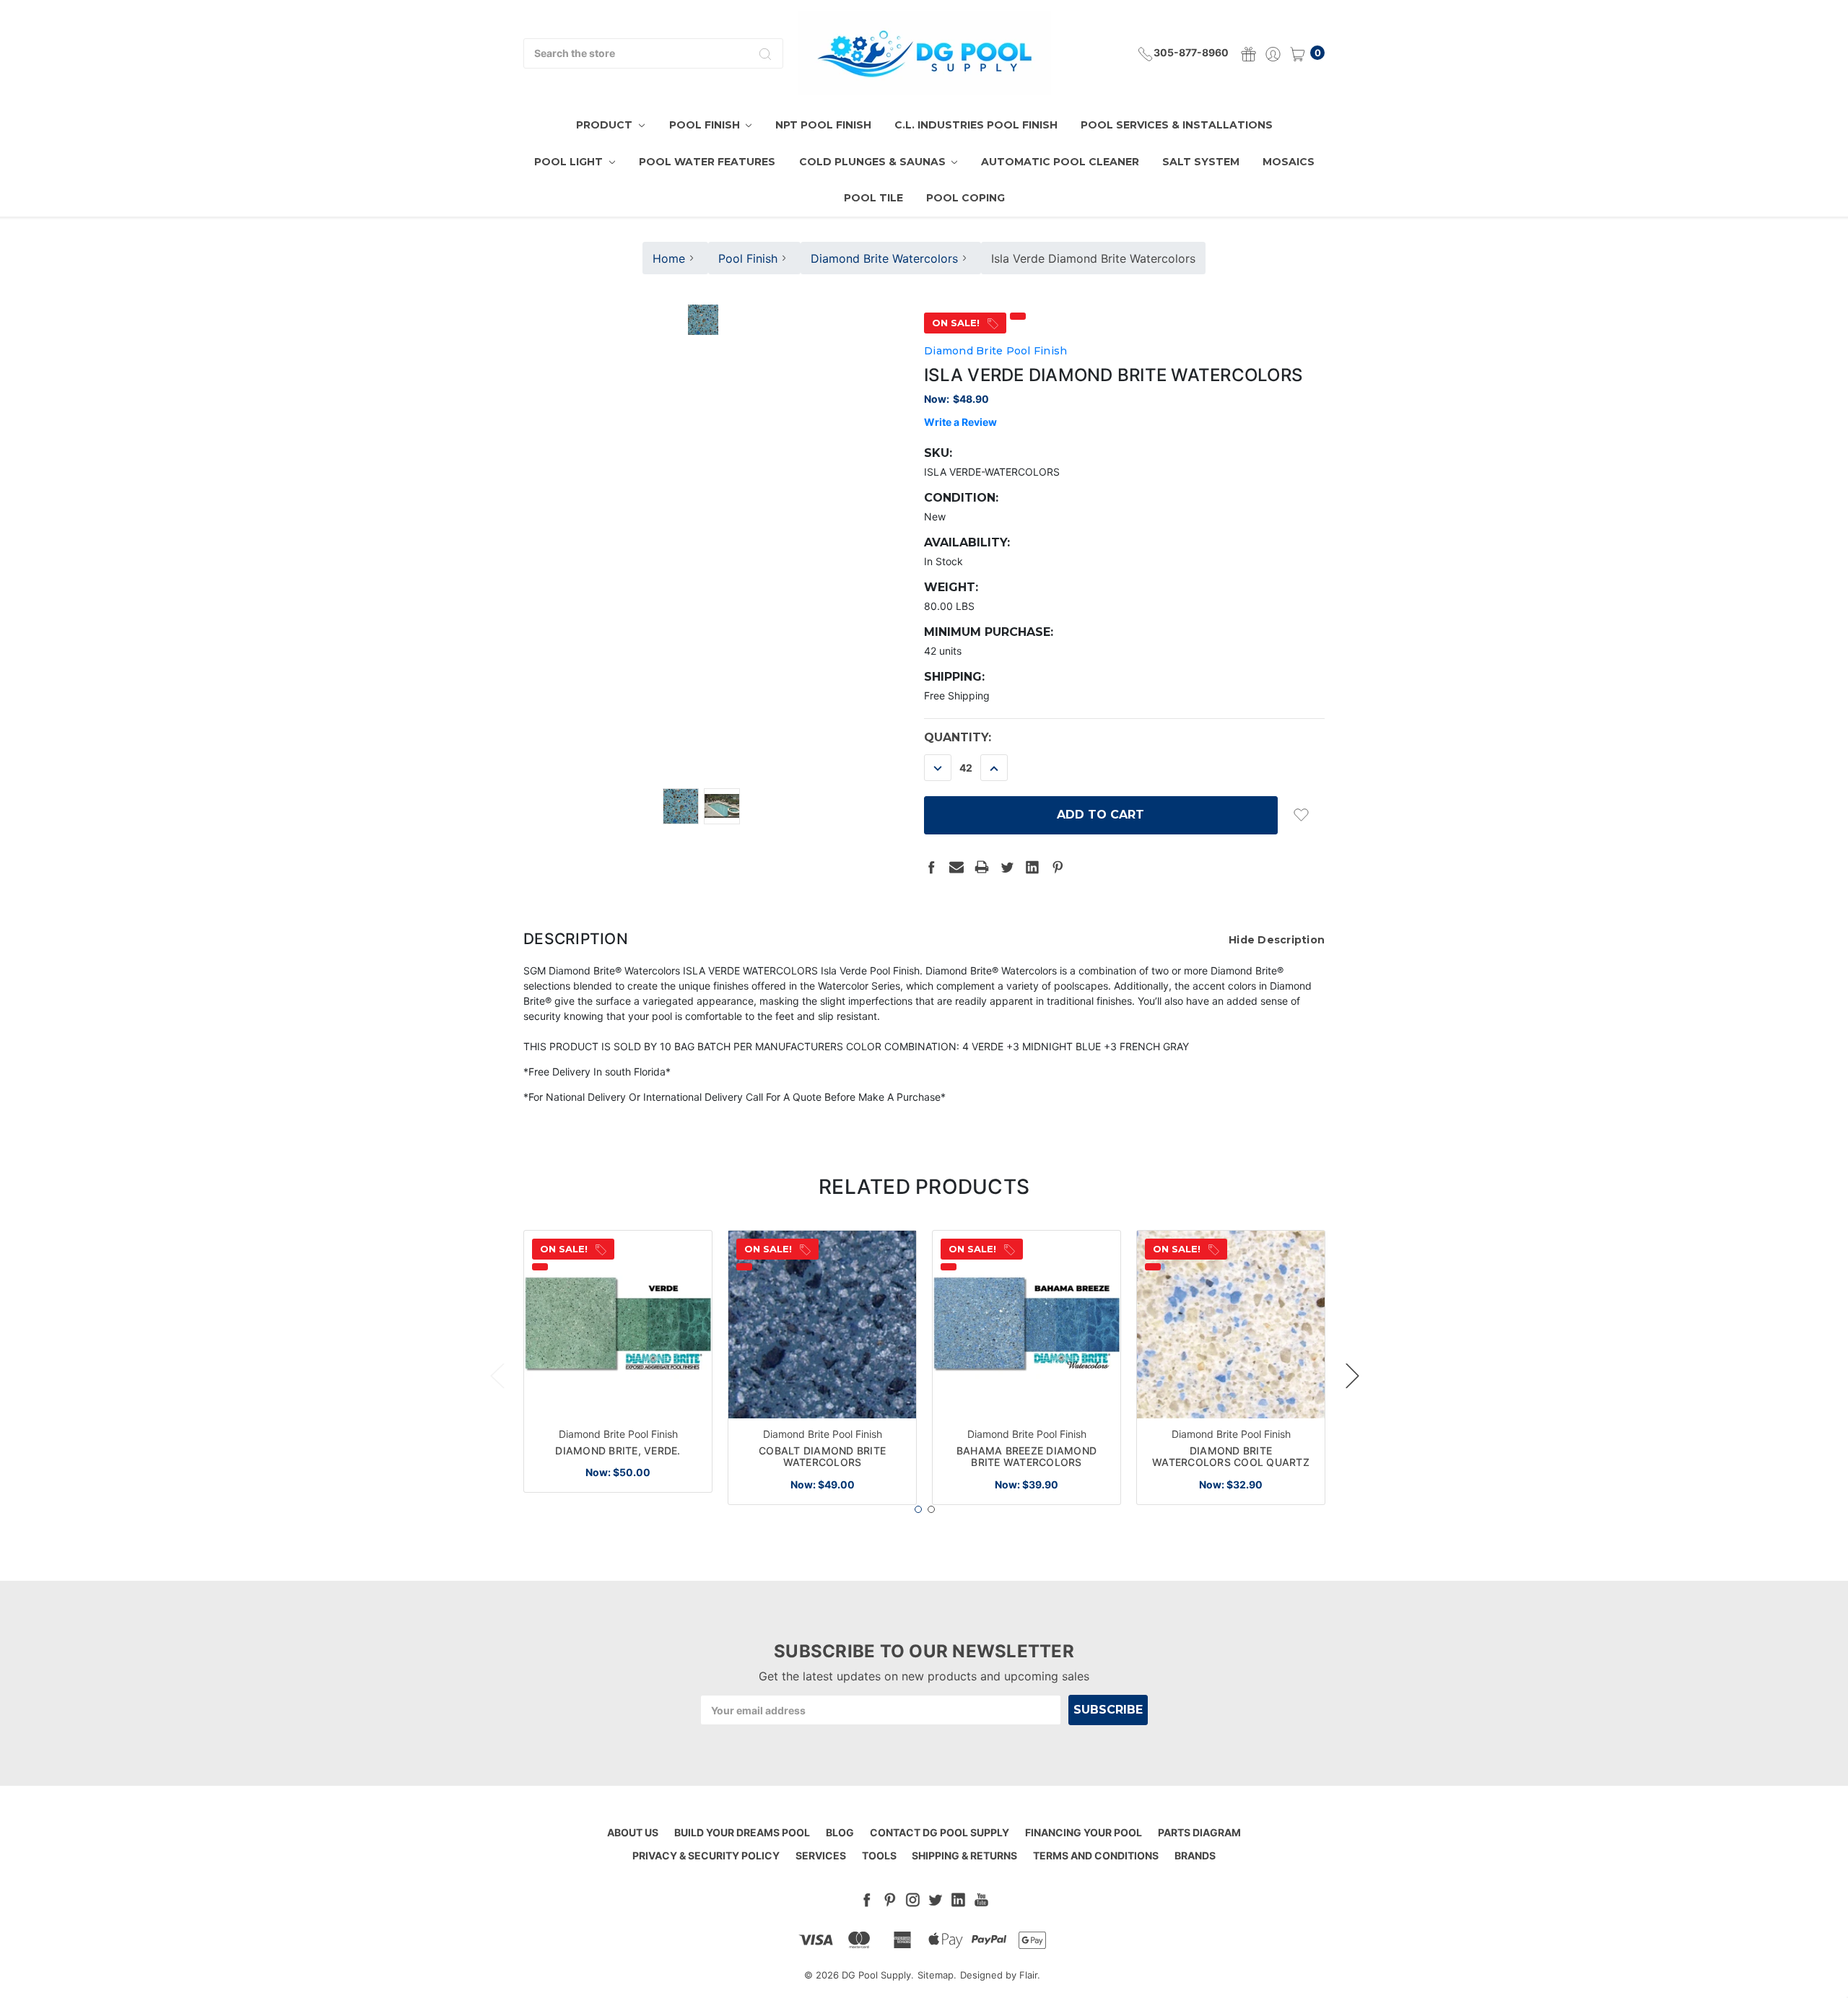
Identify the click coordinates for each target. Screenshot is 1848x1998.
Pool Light (570, 162)
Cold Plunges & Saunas (874, 162)
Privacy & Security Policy (706, 1855)
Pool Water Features (707, 162)
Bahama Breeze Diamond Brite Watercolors (1027, 1457)
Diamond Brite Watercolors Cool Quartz (1231, 1457)
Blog (840, 1832)
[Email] (956, 867)
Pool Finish (706, 125)
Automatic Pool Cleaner (1060, 162)
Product (606, 125)
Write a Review (960, 422)
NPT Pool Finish (823, 125)
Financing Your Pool (1084, 1832)
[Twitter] (1007, 867)
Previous (497, 1375)
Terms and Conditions (1096, 1855)
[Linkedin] (1032, 867)
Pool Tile (873, 198)
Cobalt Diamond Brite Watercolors (822, 1457)
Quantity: (958, 737)
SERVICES (821, 1855)
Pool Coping (966, 198)
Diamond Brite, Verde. (618, 1450)
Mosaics (1289, 162)
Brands (1195, 1855)
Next (1352, 1375)
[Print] (982, 867)
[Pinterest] (1058, 867)
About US (633, 1832)
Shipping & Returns (964, 1855)
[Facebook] (931, 867)
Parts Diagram (1199, 1832)
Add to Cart (618, 1394)
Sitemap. (937, 1975)
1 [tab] (918, 1509)
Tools (879, 1855)
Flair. (1030, 1975)
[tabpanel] (618, 1362)
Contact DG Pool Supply (940, 1832)
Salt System (1201, 162)
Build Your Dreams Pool (742, 1832)
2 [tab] (931, 1509)
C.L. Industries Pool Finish (976, 125)
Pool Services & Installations (1177, 125)
